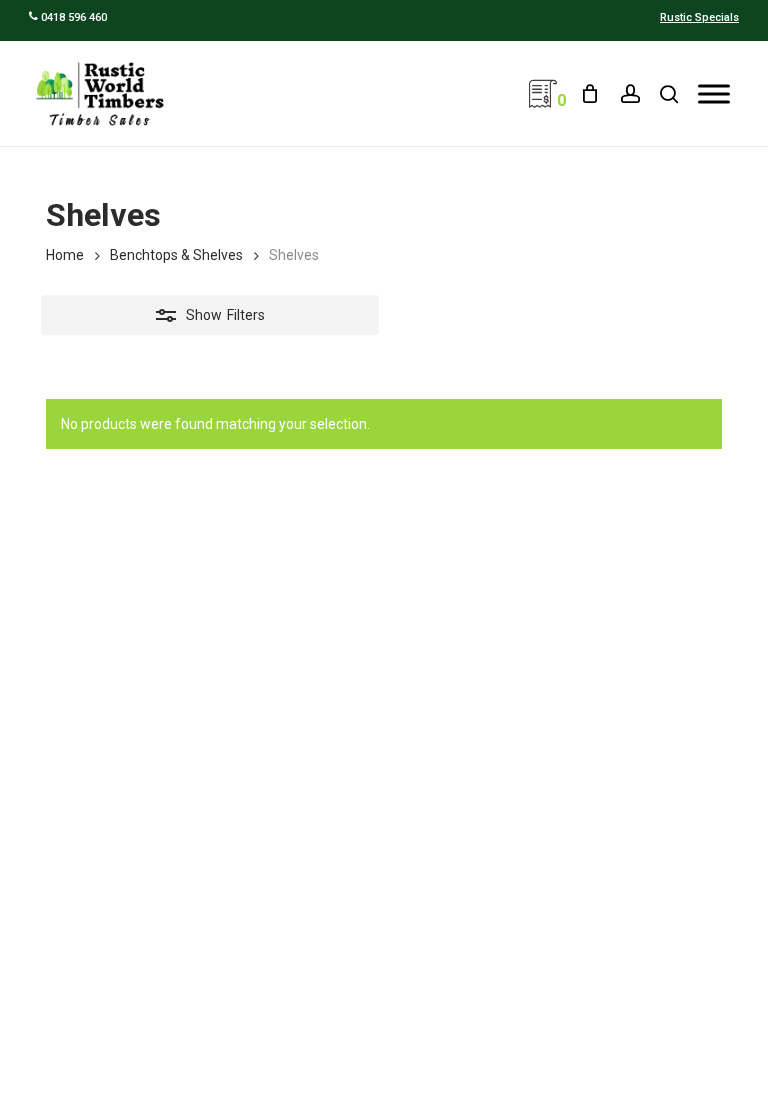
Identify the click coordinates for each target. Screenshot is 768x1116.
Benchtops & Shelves (176, 255)
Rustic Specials (699, 17)
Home (65, 255)
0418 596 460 (72, 17)
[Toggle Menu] (714, 93)
